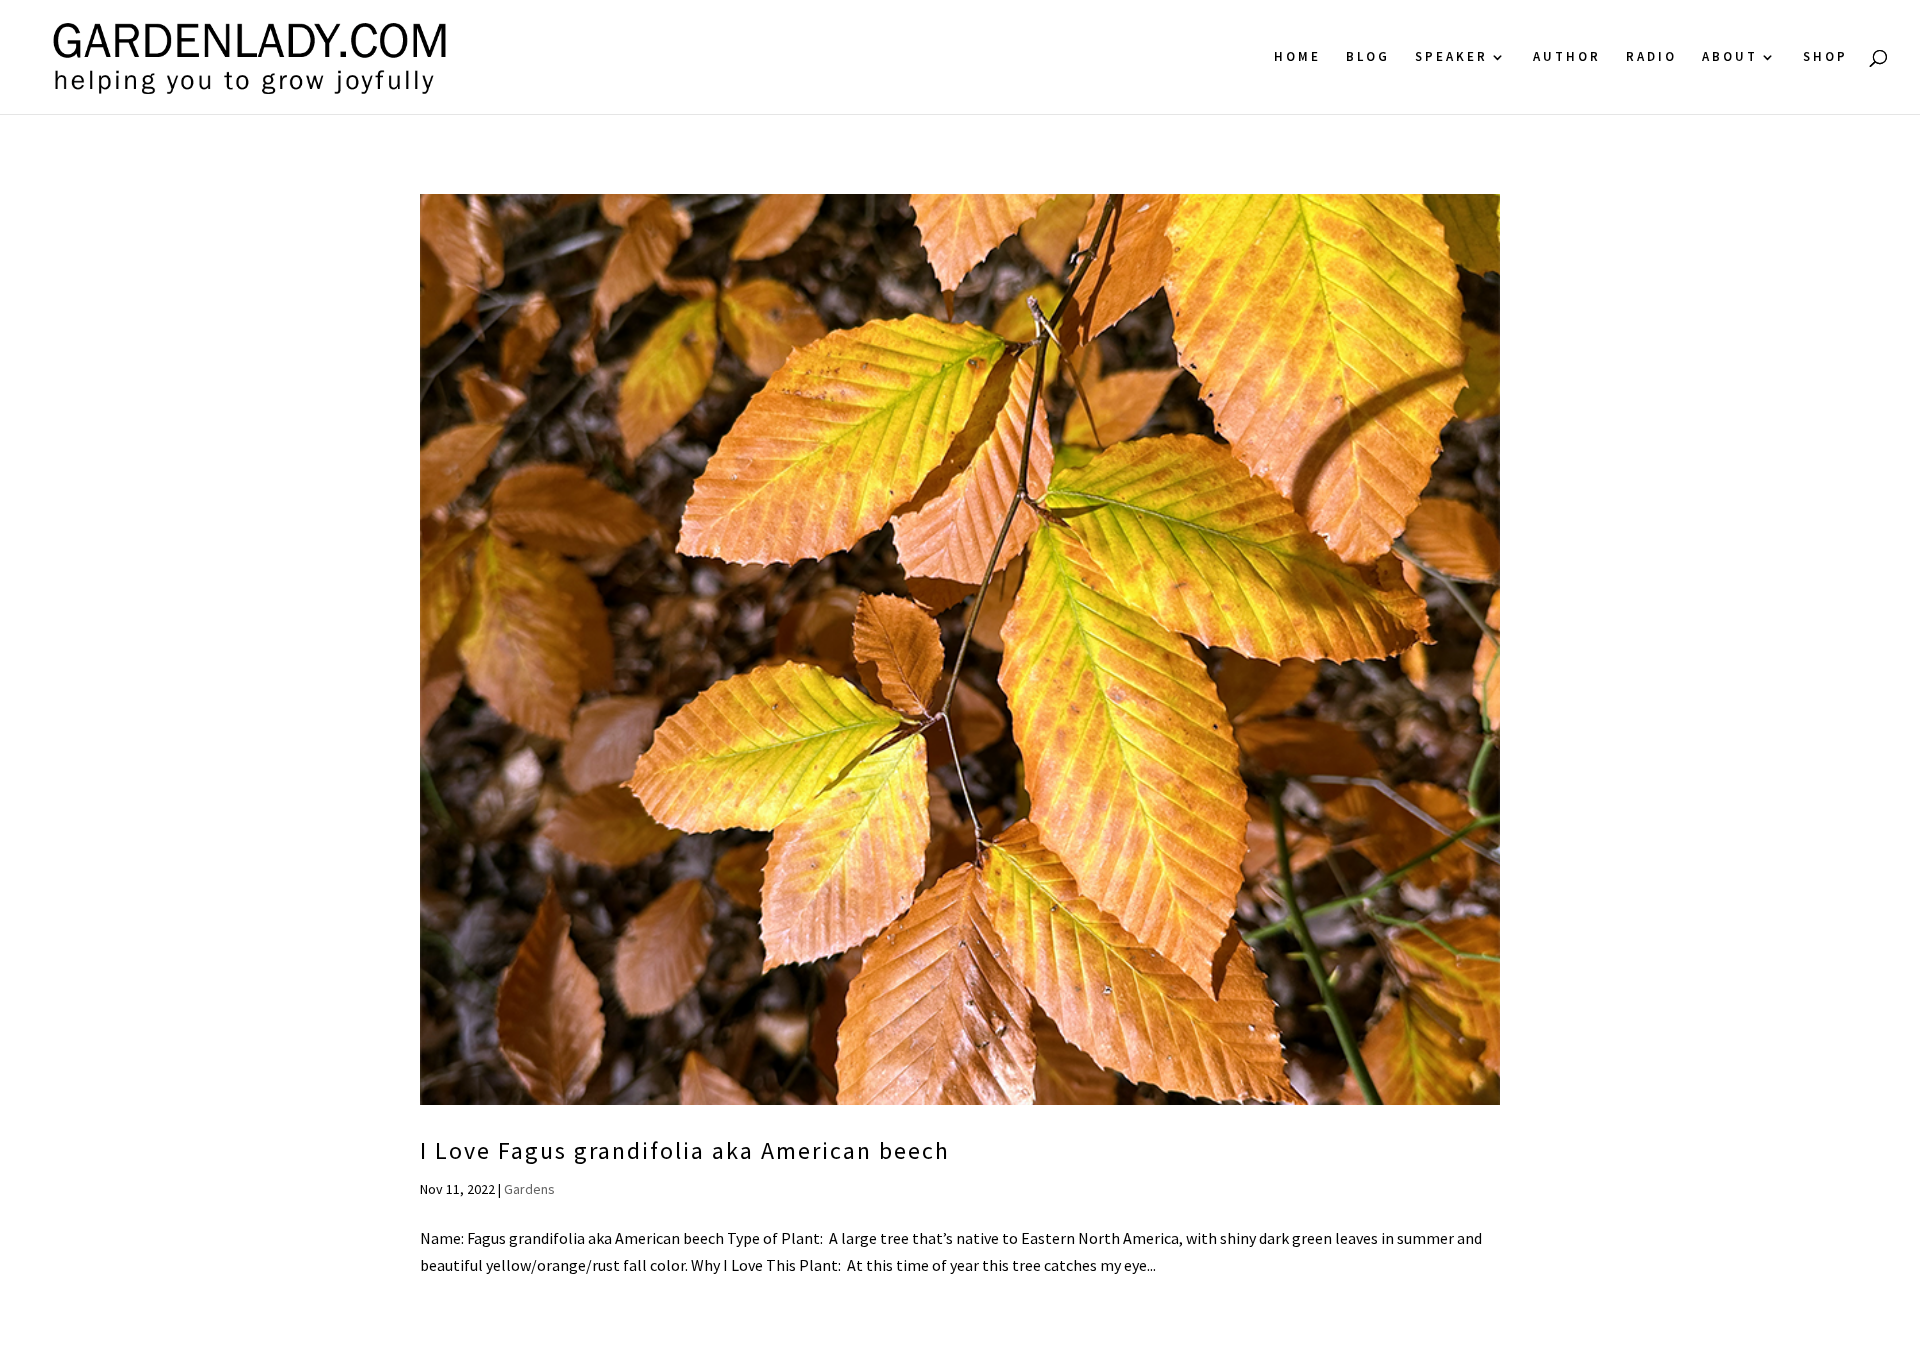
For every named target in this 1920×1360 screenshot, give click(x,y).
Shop (1825, 57)
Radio (1651, 57)
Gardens (529, 1189)
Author (1567, 57)
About (1730, 57)
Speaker (1451, 57)
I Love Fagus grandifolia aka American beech (685, 1150)
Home (1297, 57)
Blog (1368, 57)
